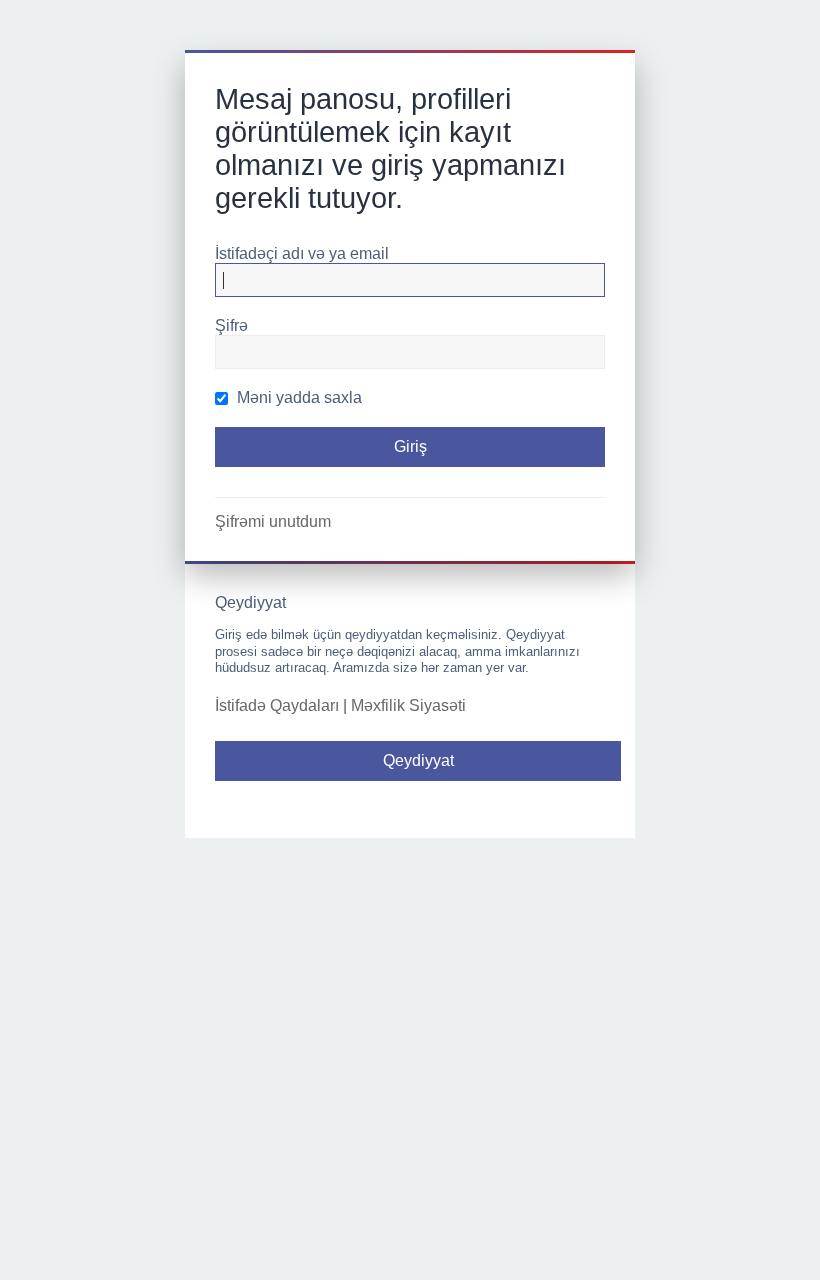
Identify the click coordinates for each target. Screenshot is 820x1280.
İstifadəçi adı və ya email (302, 253)
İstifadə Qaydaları (277, 705)
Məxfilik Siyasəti (408, 705)
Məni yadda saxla (297, 397)
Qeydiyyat (418, 760)
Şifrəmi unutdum (273, 521)
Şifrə (231, 325)
